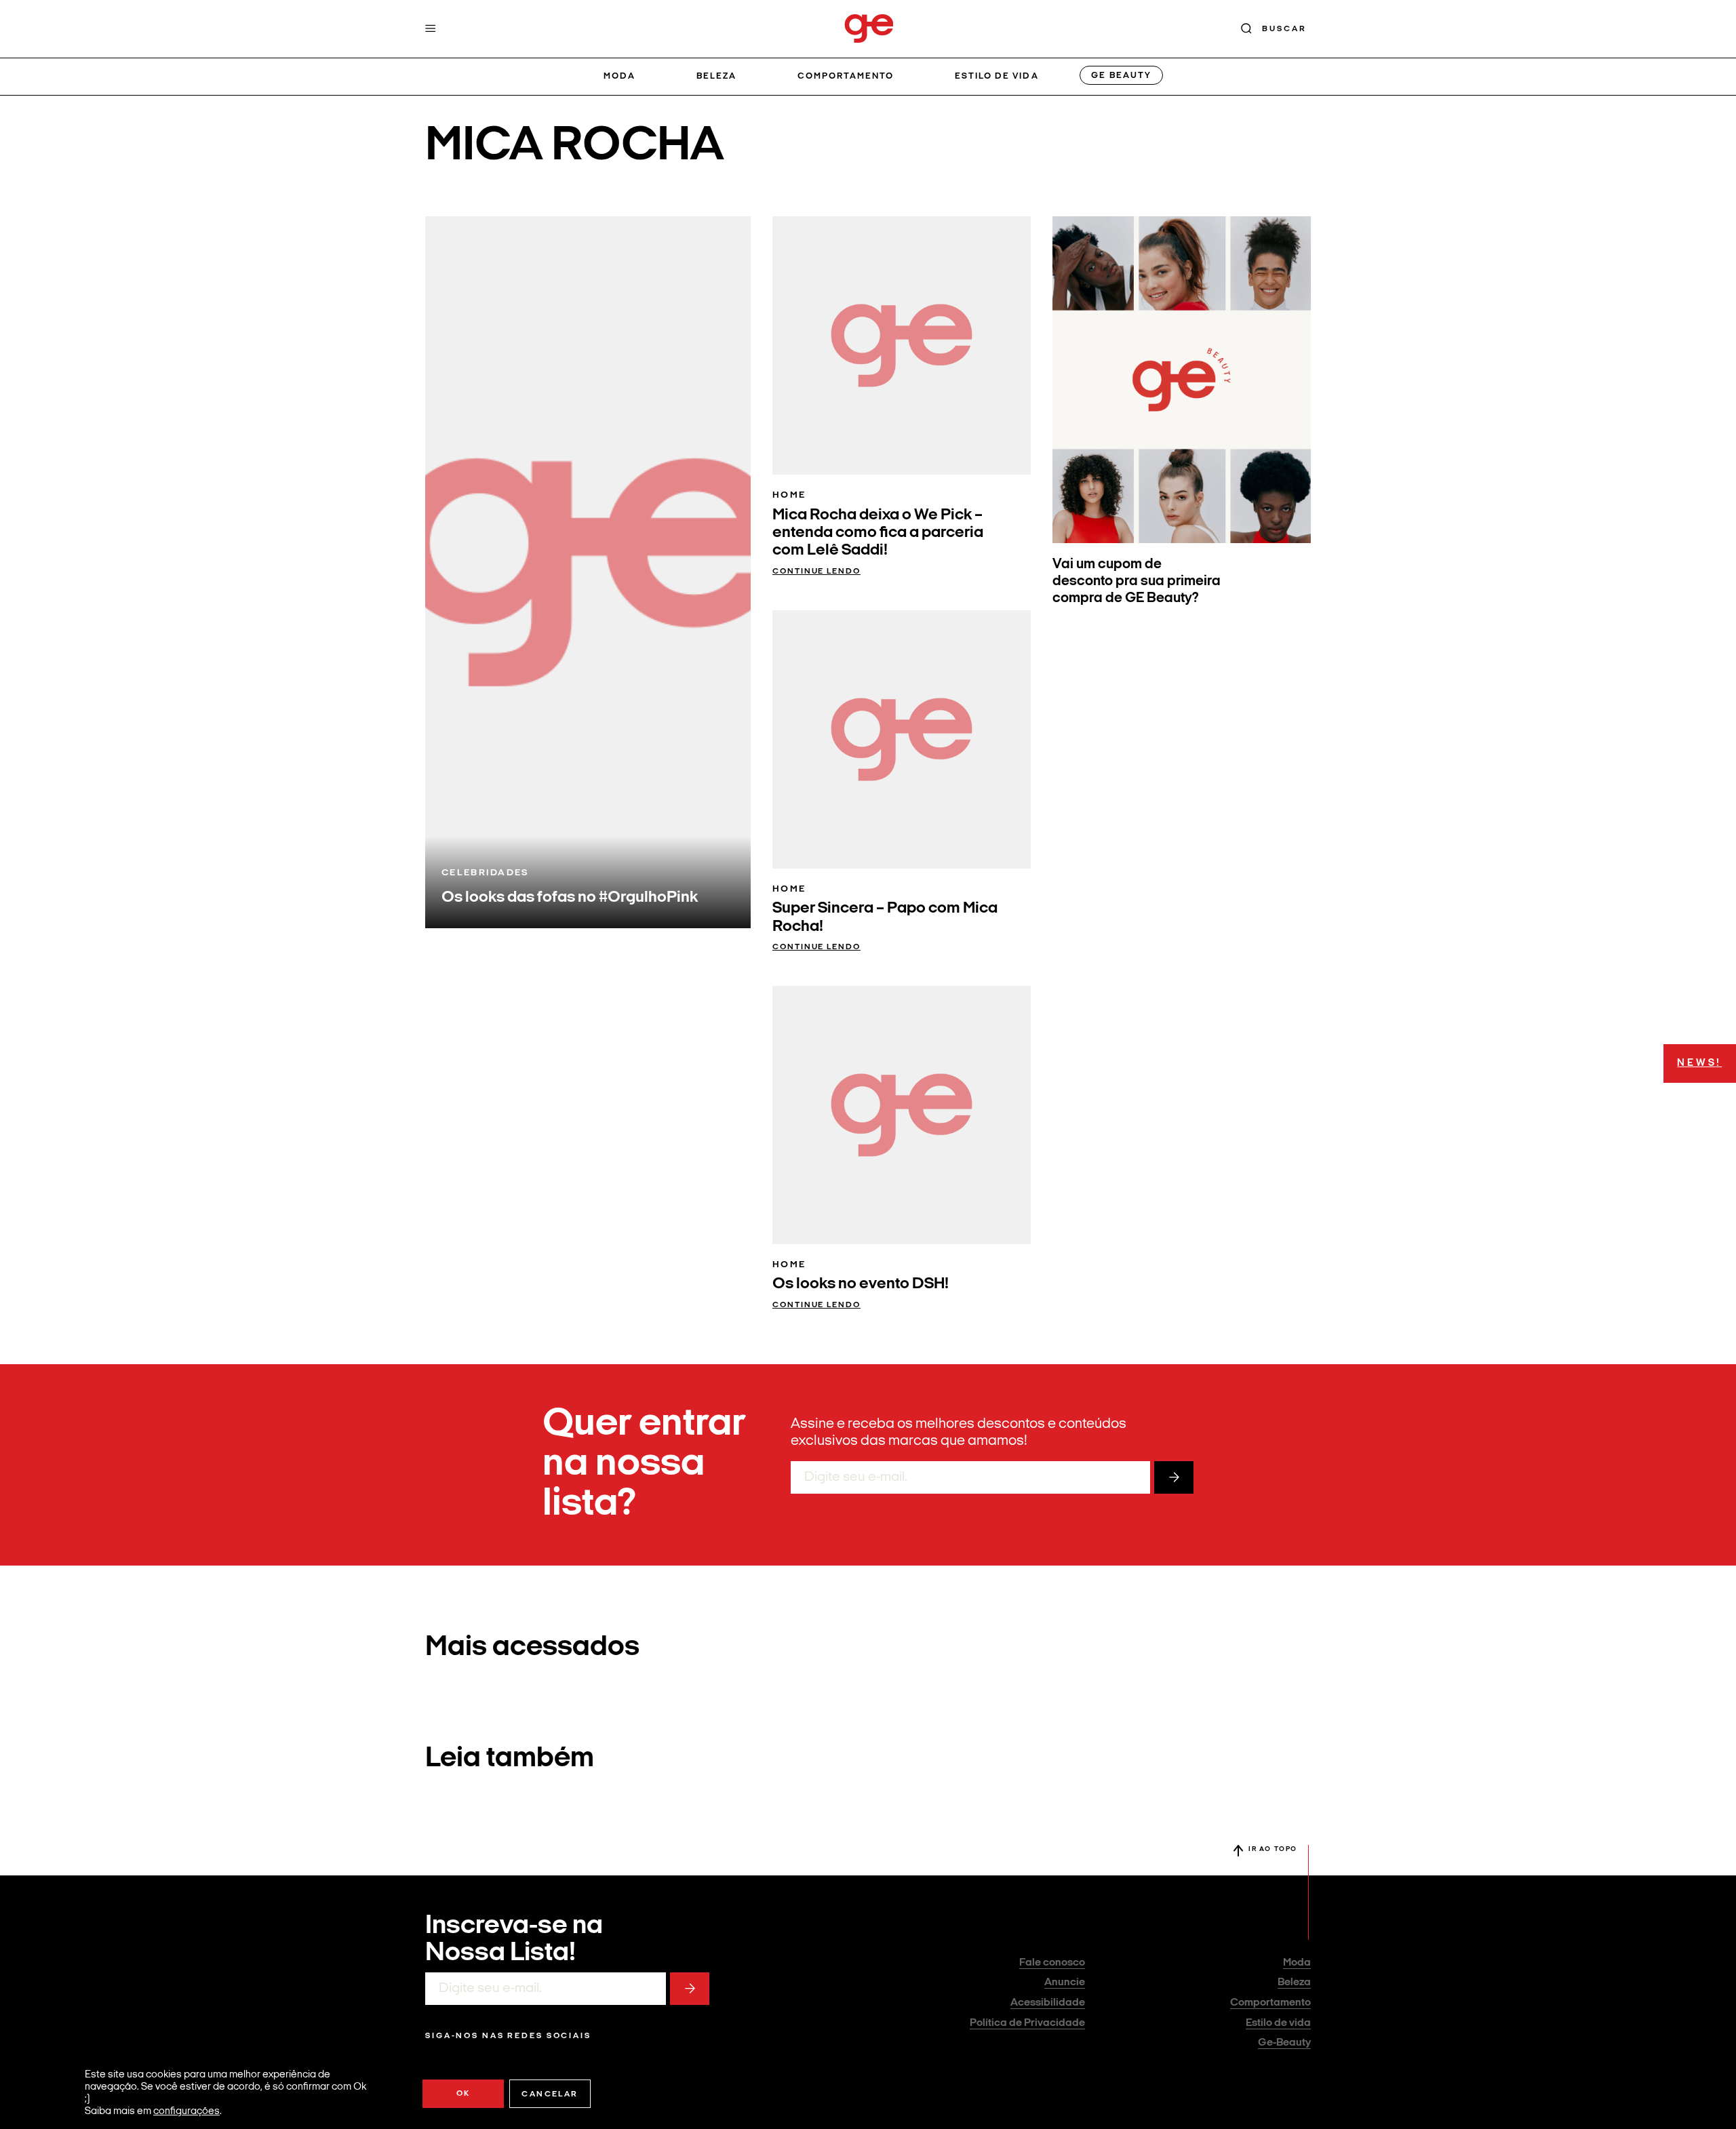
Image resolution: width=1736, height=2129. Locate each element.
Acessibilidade (1048, 2003)
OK (463, 2094)
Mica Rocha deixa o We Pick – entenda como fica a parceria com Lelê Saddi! (878, 533)
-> (1174, 1477)
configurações (186, 2112)
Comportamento (846, 76)
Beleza (716, 76)
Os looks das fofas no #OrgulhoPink (570, 898)
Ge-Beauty (1284, 2043)
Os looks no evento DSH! (861, 1284)
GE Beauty (1121, 76)
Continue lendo (816, 572)
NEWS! (1699, 1063)
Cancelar (550, 2094)
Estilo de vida (997, 76)
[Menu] (431, 28)
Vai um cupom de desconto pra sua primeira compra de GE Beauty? (1137, 581)
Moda (619, 76)
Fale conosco (1052, 1963)
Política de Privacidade (1027, 2023)
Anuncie (1065, 1983)
